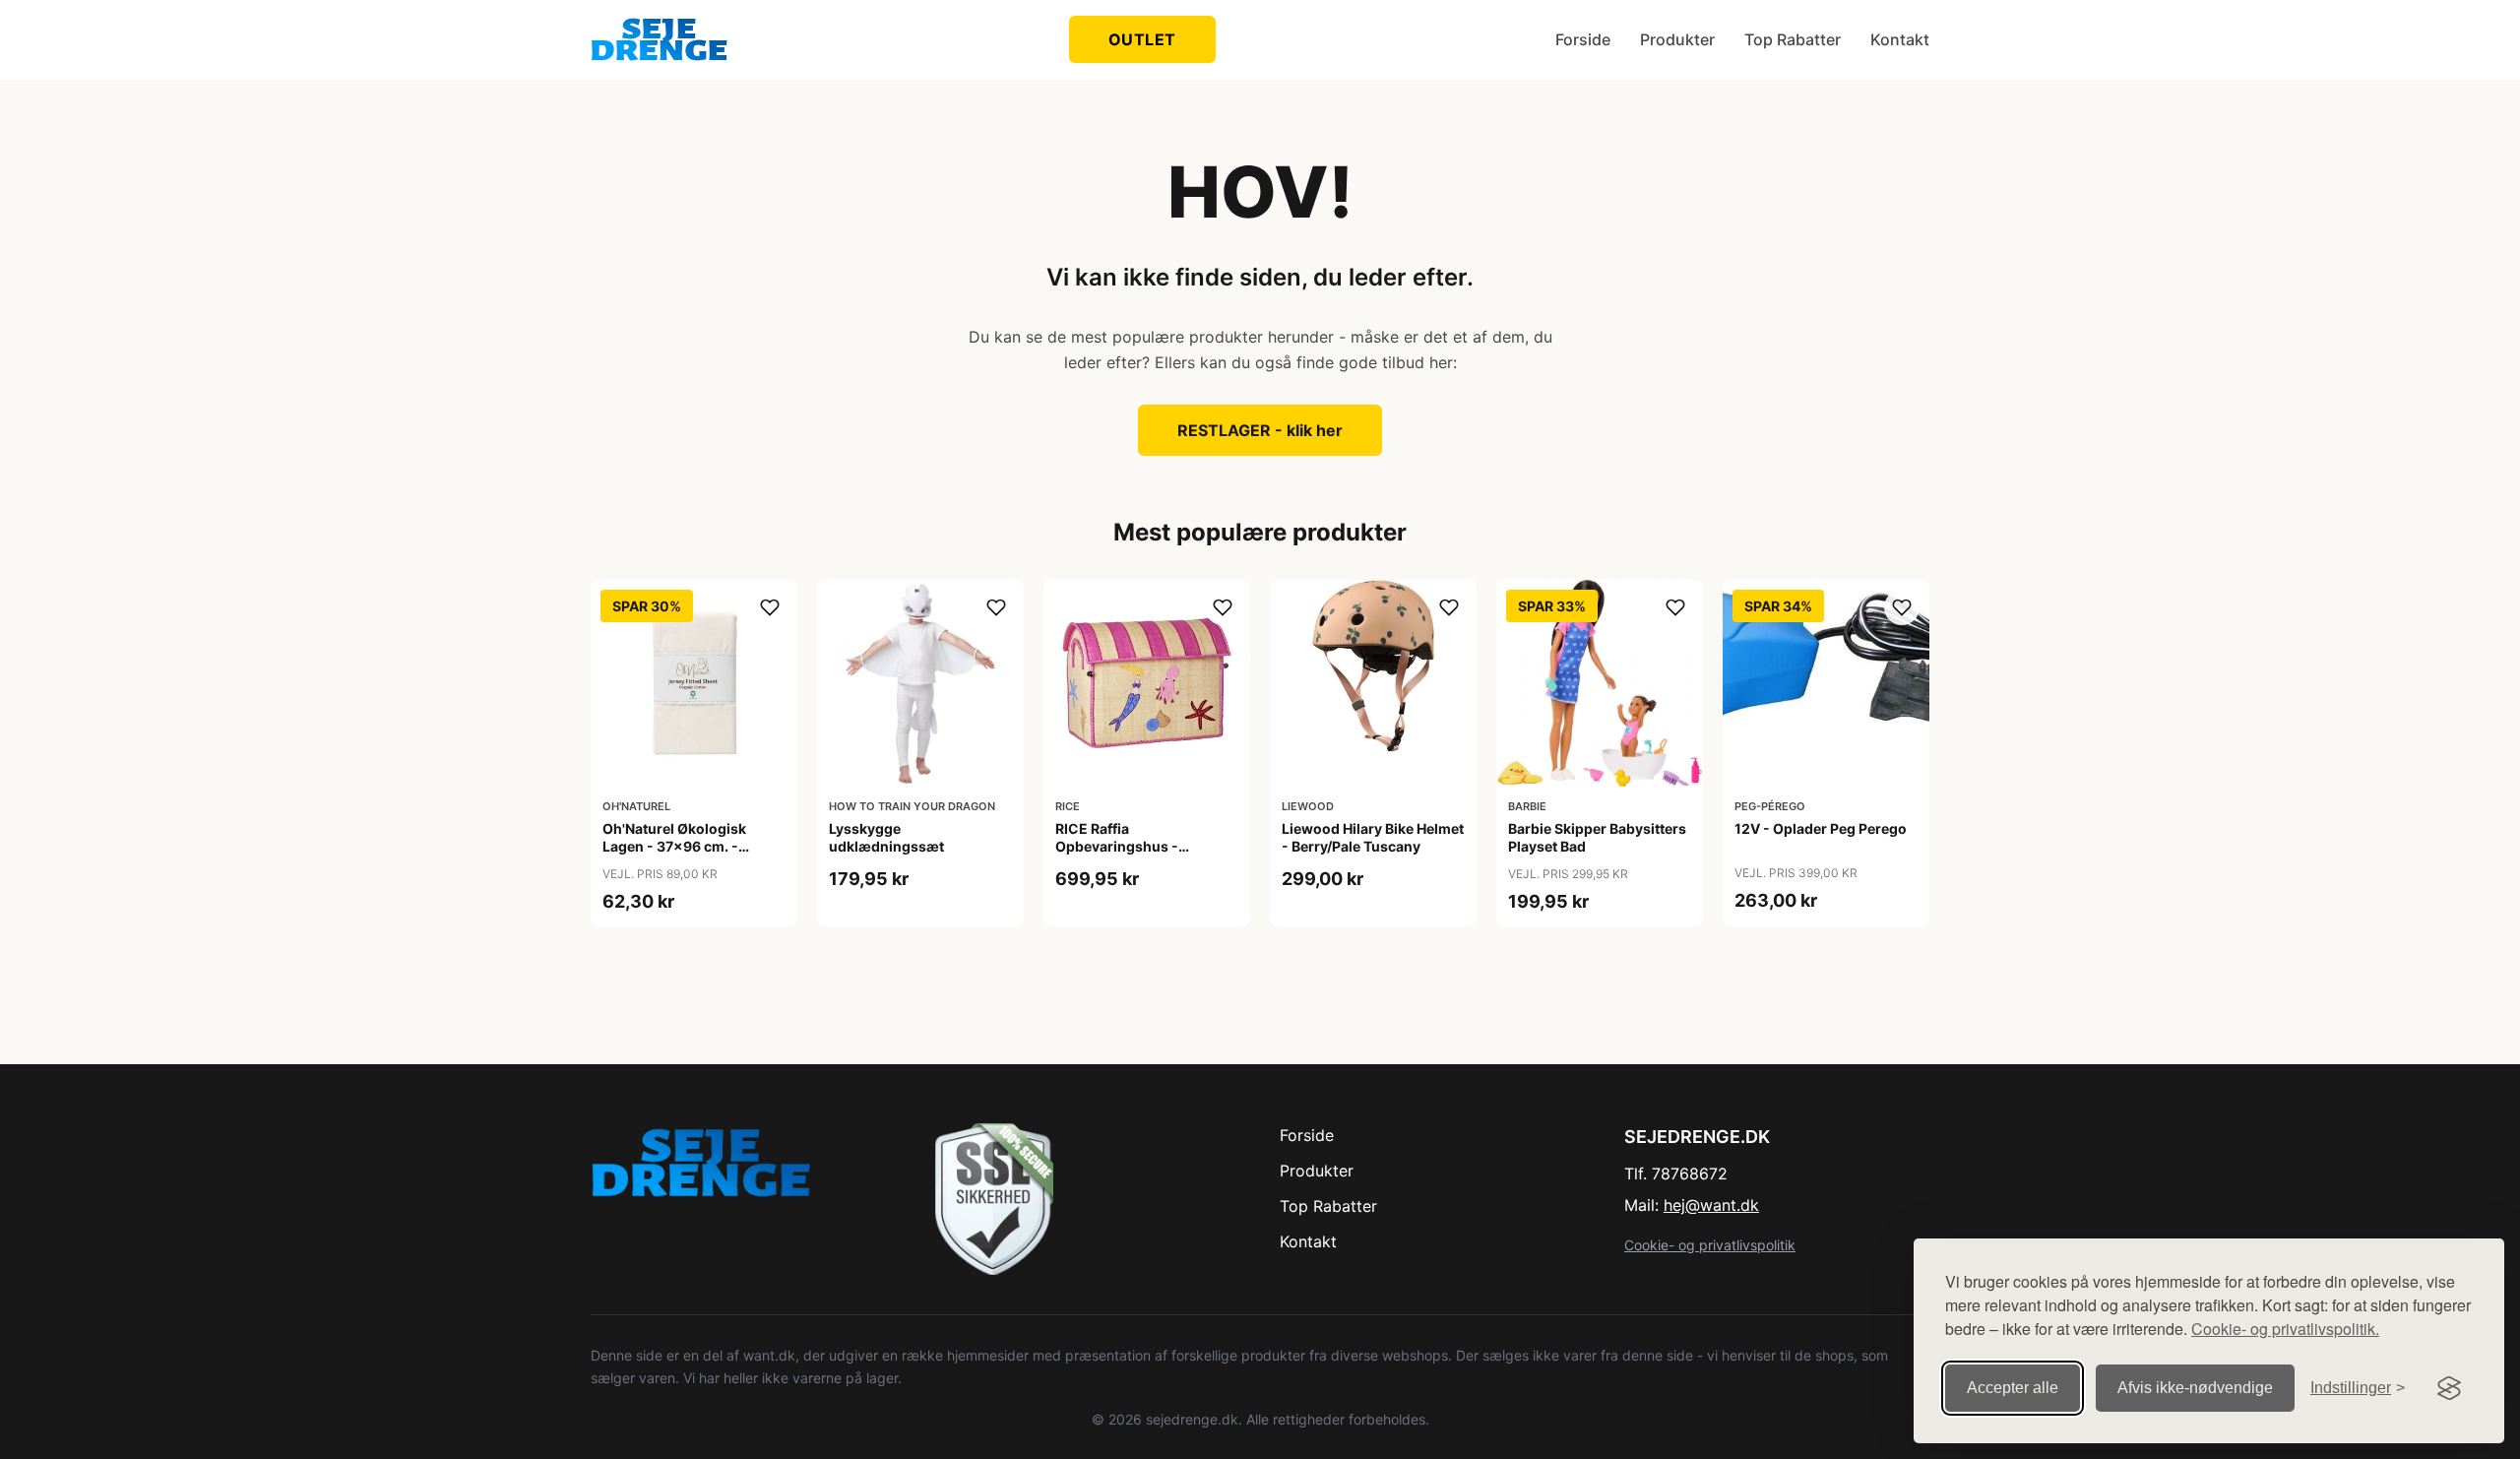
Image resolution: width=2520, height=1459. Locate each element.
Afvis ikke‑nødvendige (2195, 1388)
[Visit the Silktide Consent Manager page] (2449, 1388)
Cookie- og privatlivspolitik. (2285, 1329)
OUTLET (1142, 39)
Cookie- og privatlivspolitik (1710, 1245)
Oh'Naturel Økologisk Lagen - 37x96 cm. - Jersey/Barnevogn (674, 846)
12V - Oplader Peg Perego (1821, 828)
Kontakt (1900, 39)
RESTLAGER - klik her (1260, 430)
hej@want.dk (1711, 1205)
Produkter (1677, 39)
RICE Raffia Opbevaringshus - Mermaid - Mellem (1117, 846)
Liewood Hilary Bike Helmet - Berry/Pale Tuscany (1373, 837)
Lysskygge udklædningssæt (886, 837)
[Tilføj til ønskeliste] (770, 607)
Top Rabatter (1793, 39)
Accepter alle (2013, 1388)
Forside (1583, 39)
